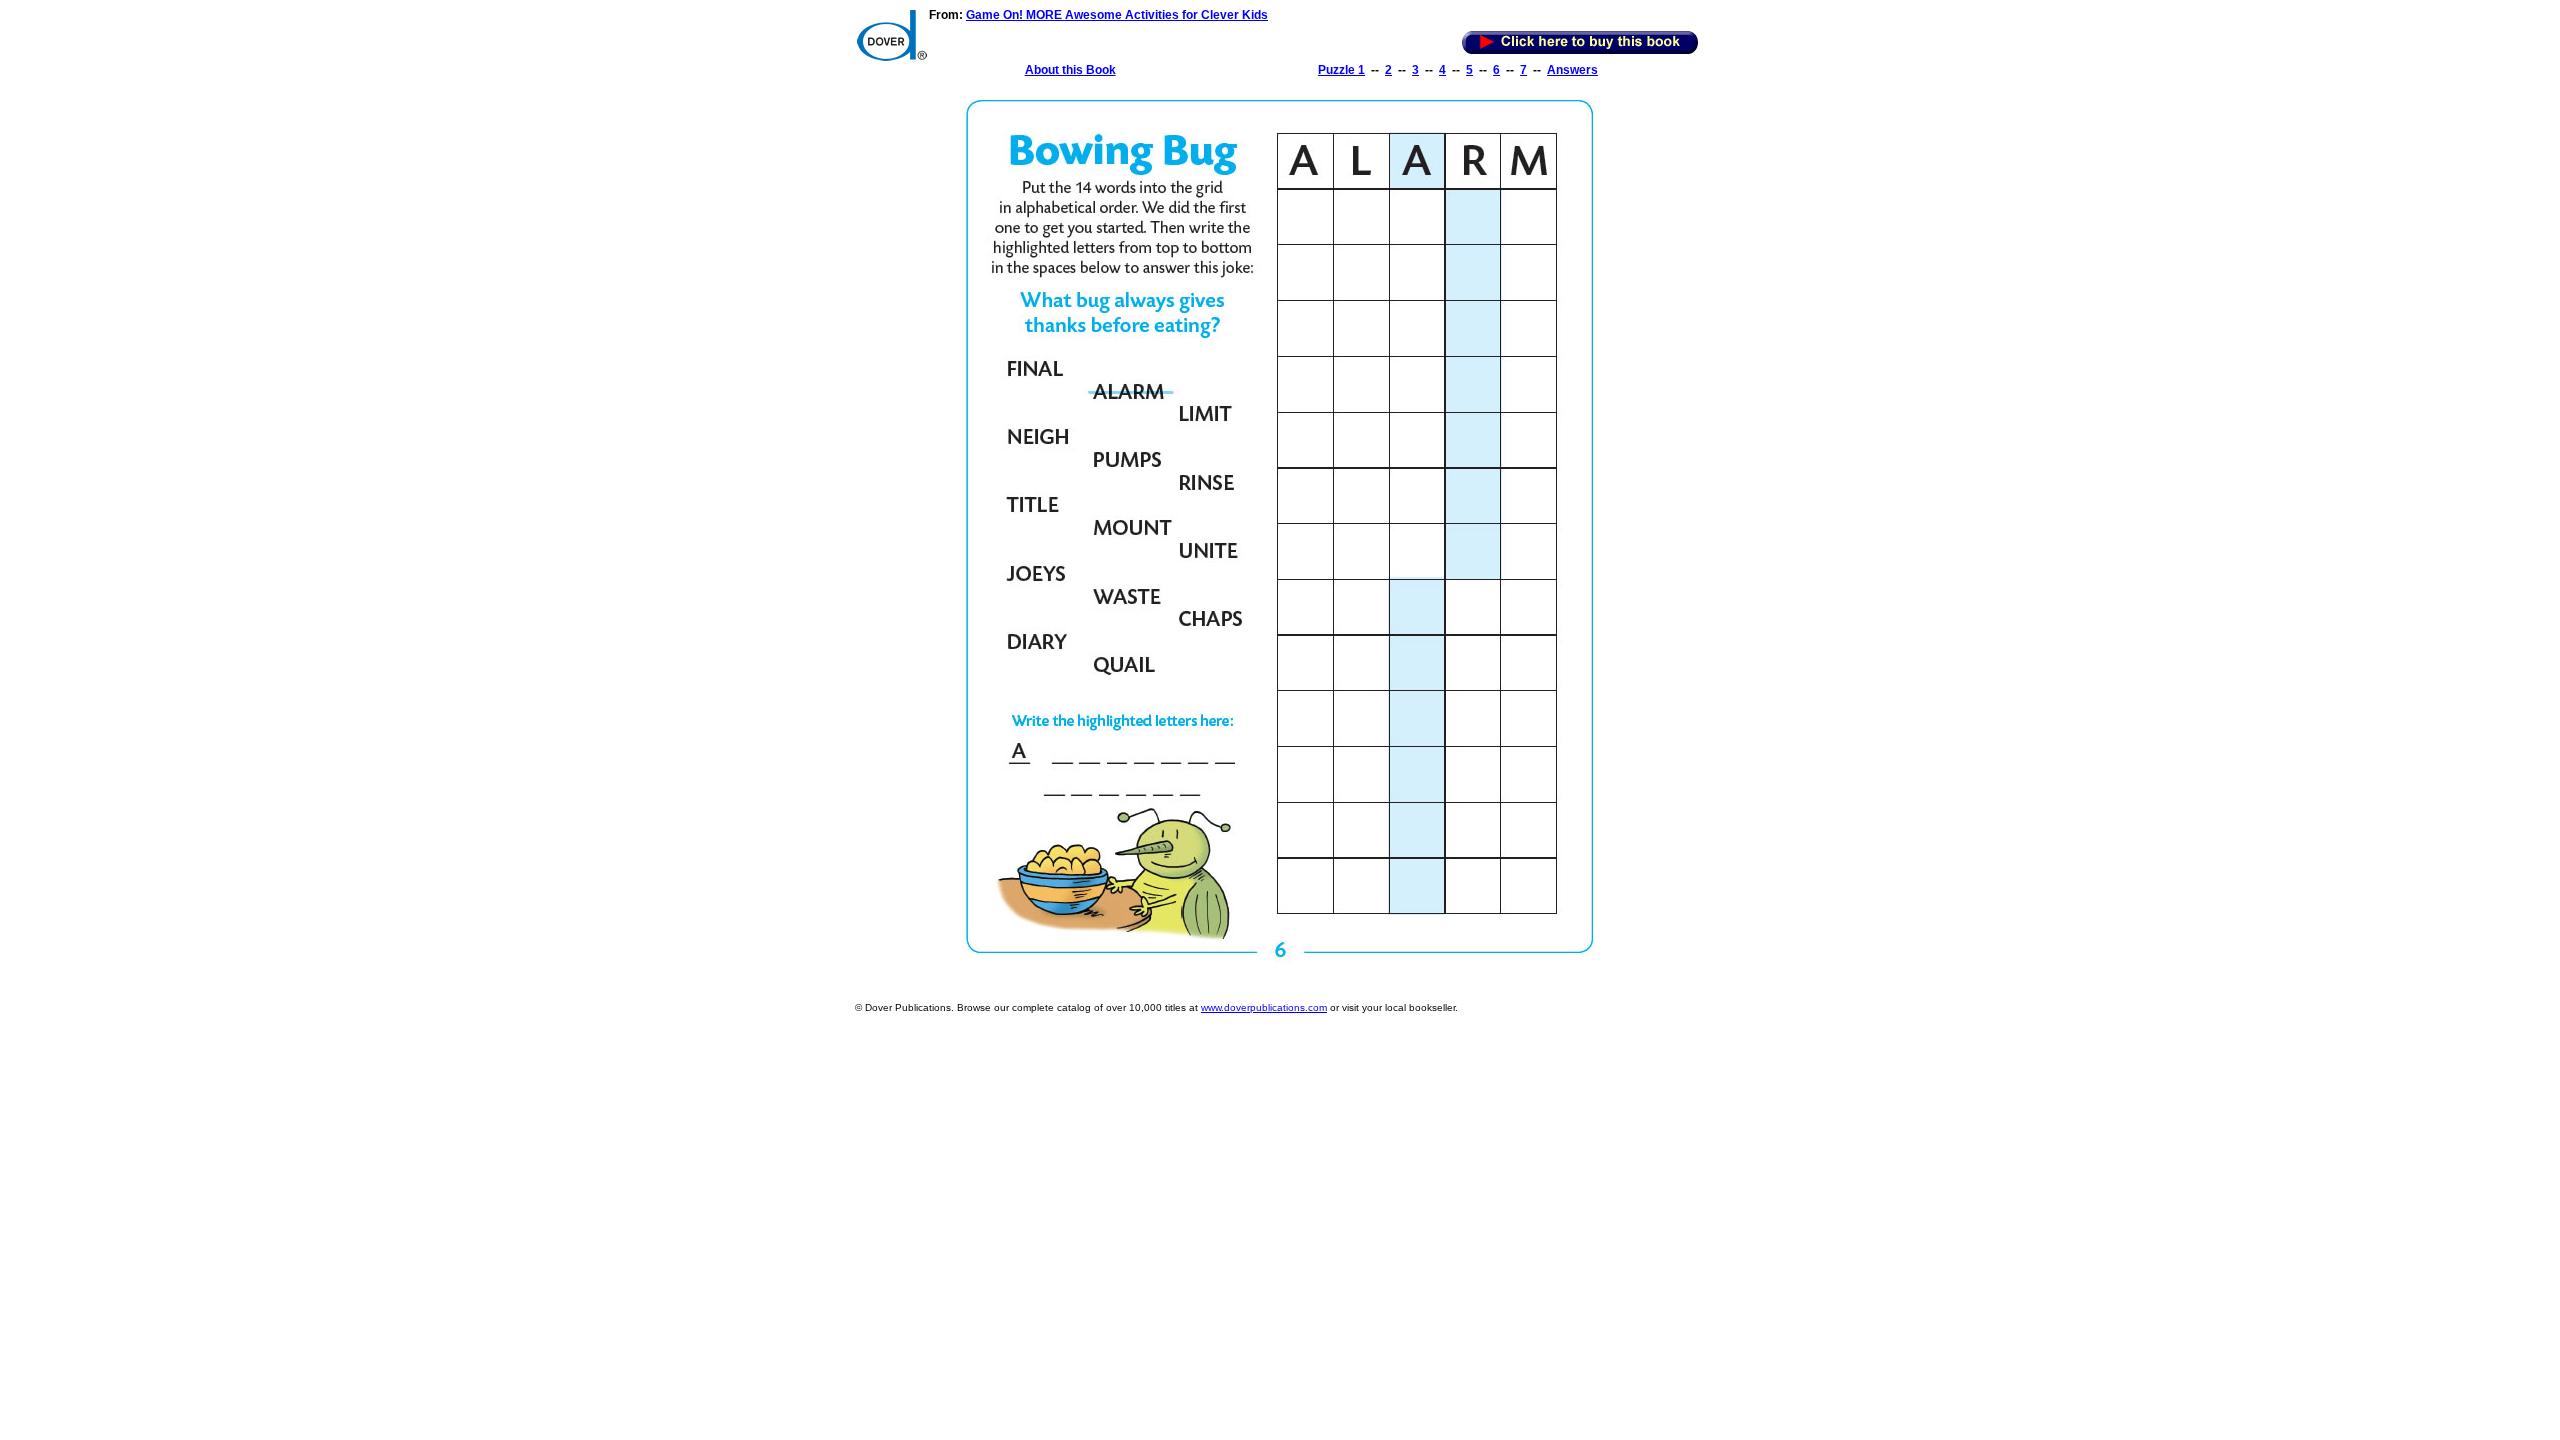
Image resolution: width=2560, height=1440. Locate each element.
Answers (1572, 70)
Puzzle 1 (1341, 70)
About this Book (1070, 70)
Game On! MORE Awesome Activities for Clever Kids (1117, 15)
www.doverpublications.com (1264, 1007)
